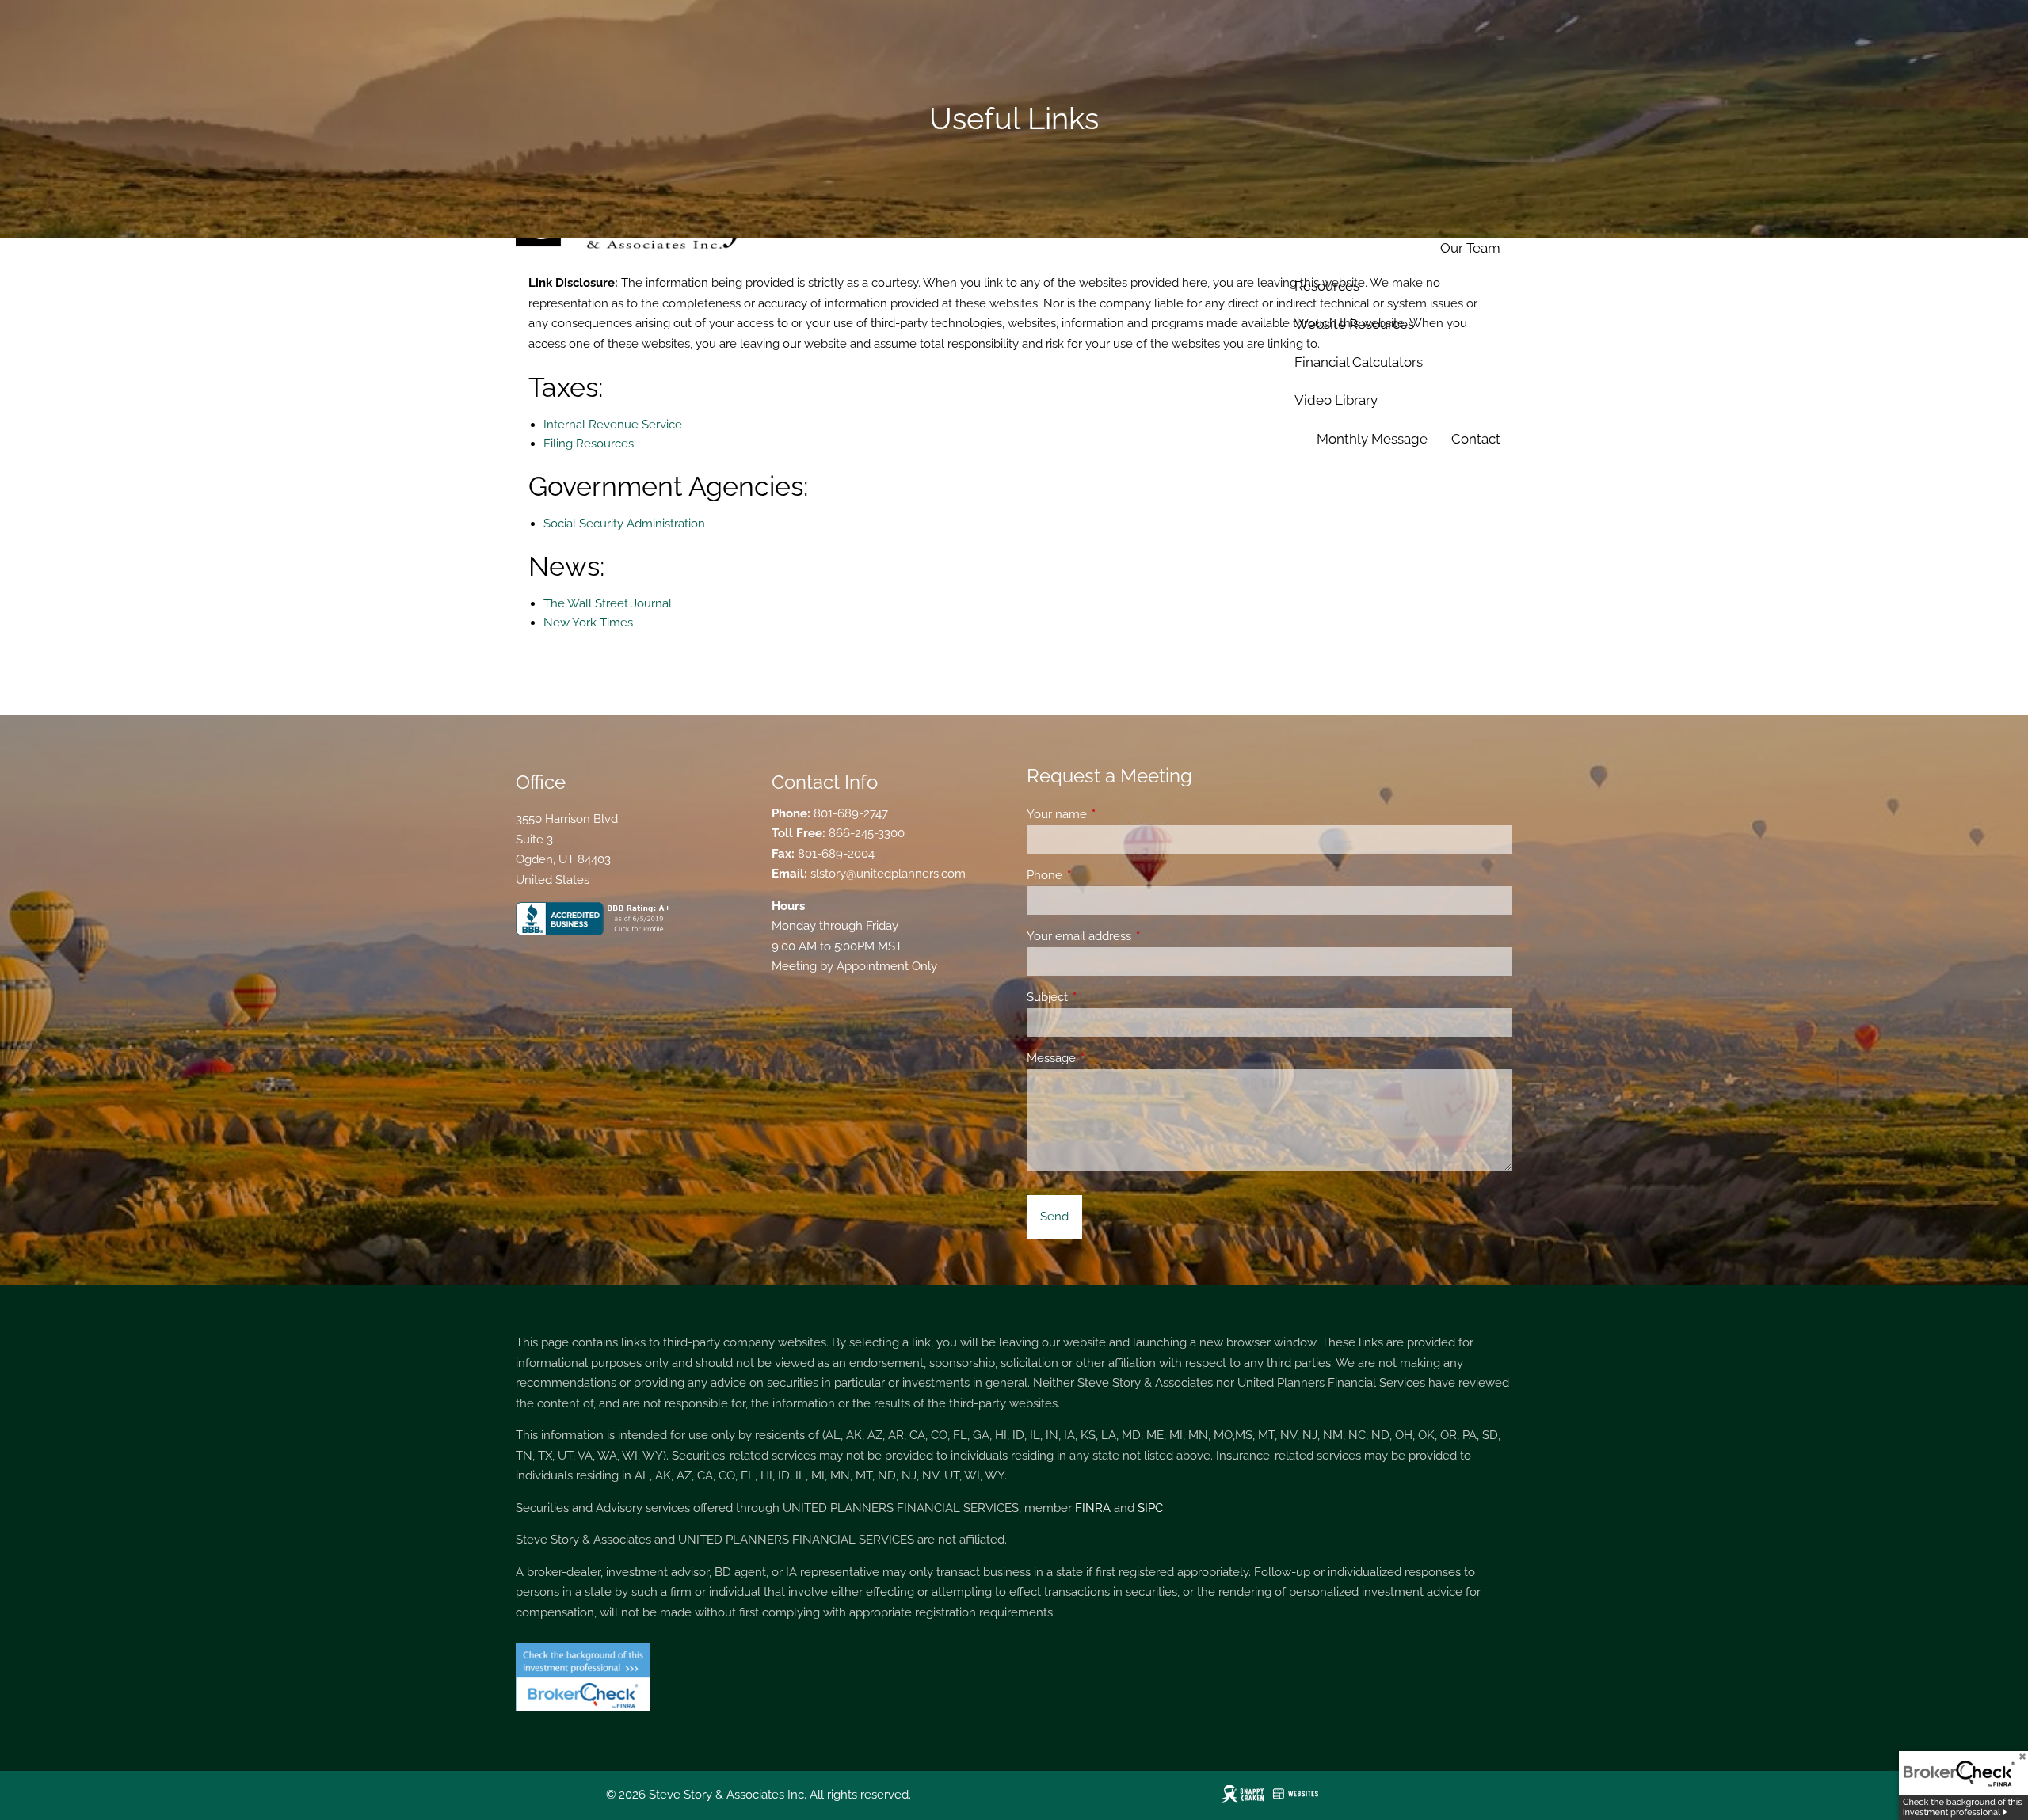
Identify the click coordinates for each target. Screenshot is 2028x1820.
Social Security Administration (624, 524)
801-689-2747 (851, 813)
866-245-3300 (867, 833)
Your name (1114, 814)
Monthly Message (1372, 439)
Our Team (1470, 248)
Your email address (1136, 936)
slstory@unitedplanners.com (888, 874)
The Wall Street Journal (608, 603)
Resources (1327, 286)
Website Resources (1354, 324)
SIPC (1150, 1508)
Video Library (1336, 400)
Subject (1105, 997)
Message (1109, 1058)
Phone (1102, 875)
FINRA (1093, 1508)
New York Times (588, 623)
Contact (1476, 439)
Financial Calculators (1359, 362)
